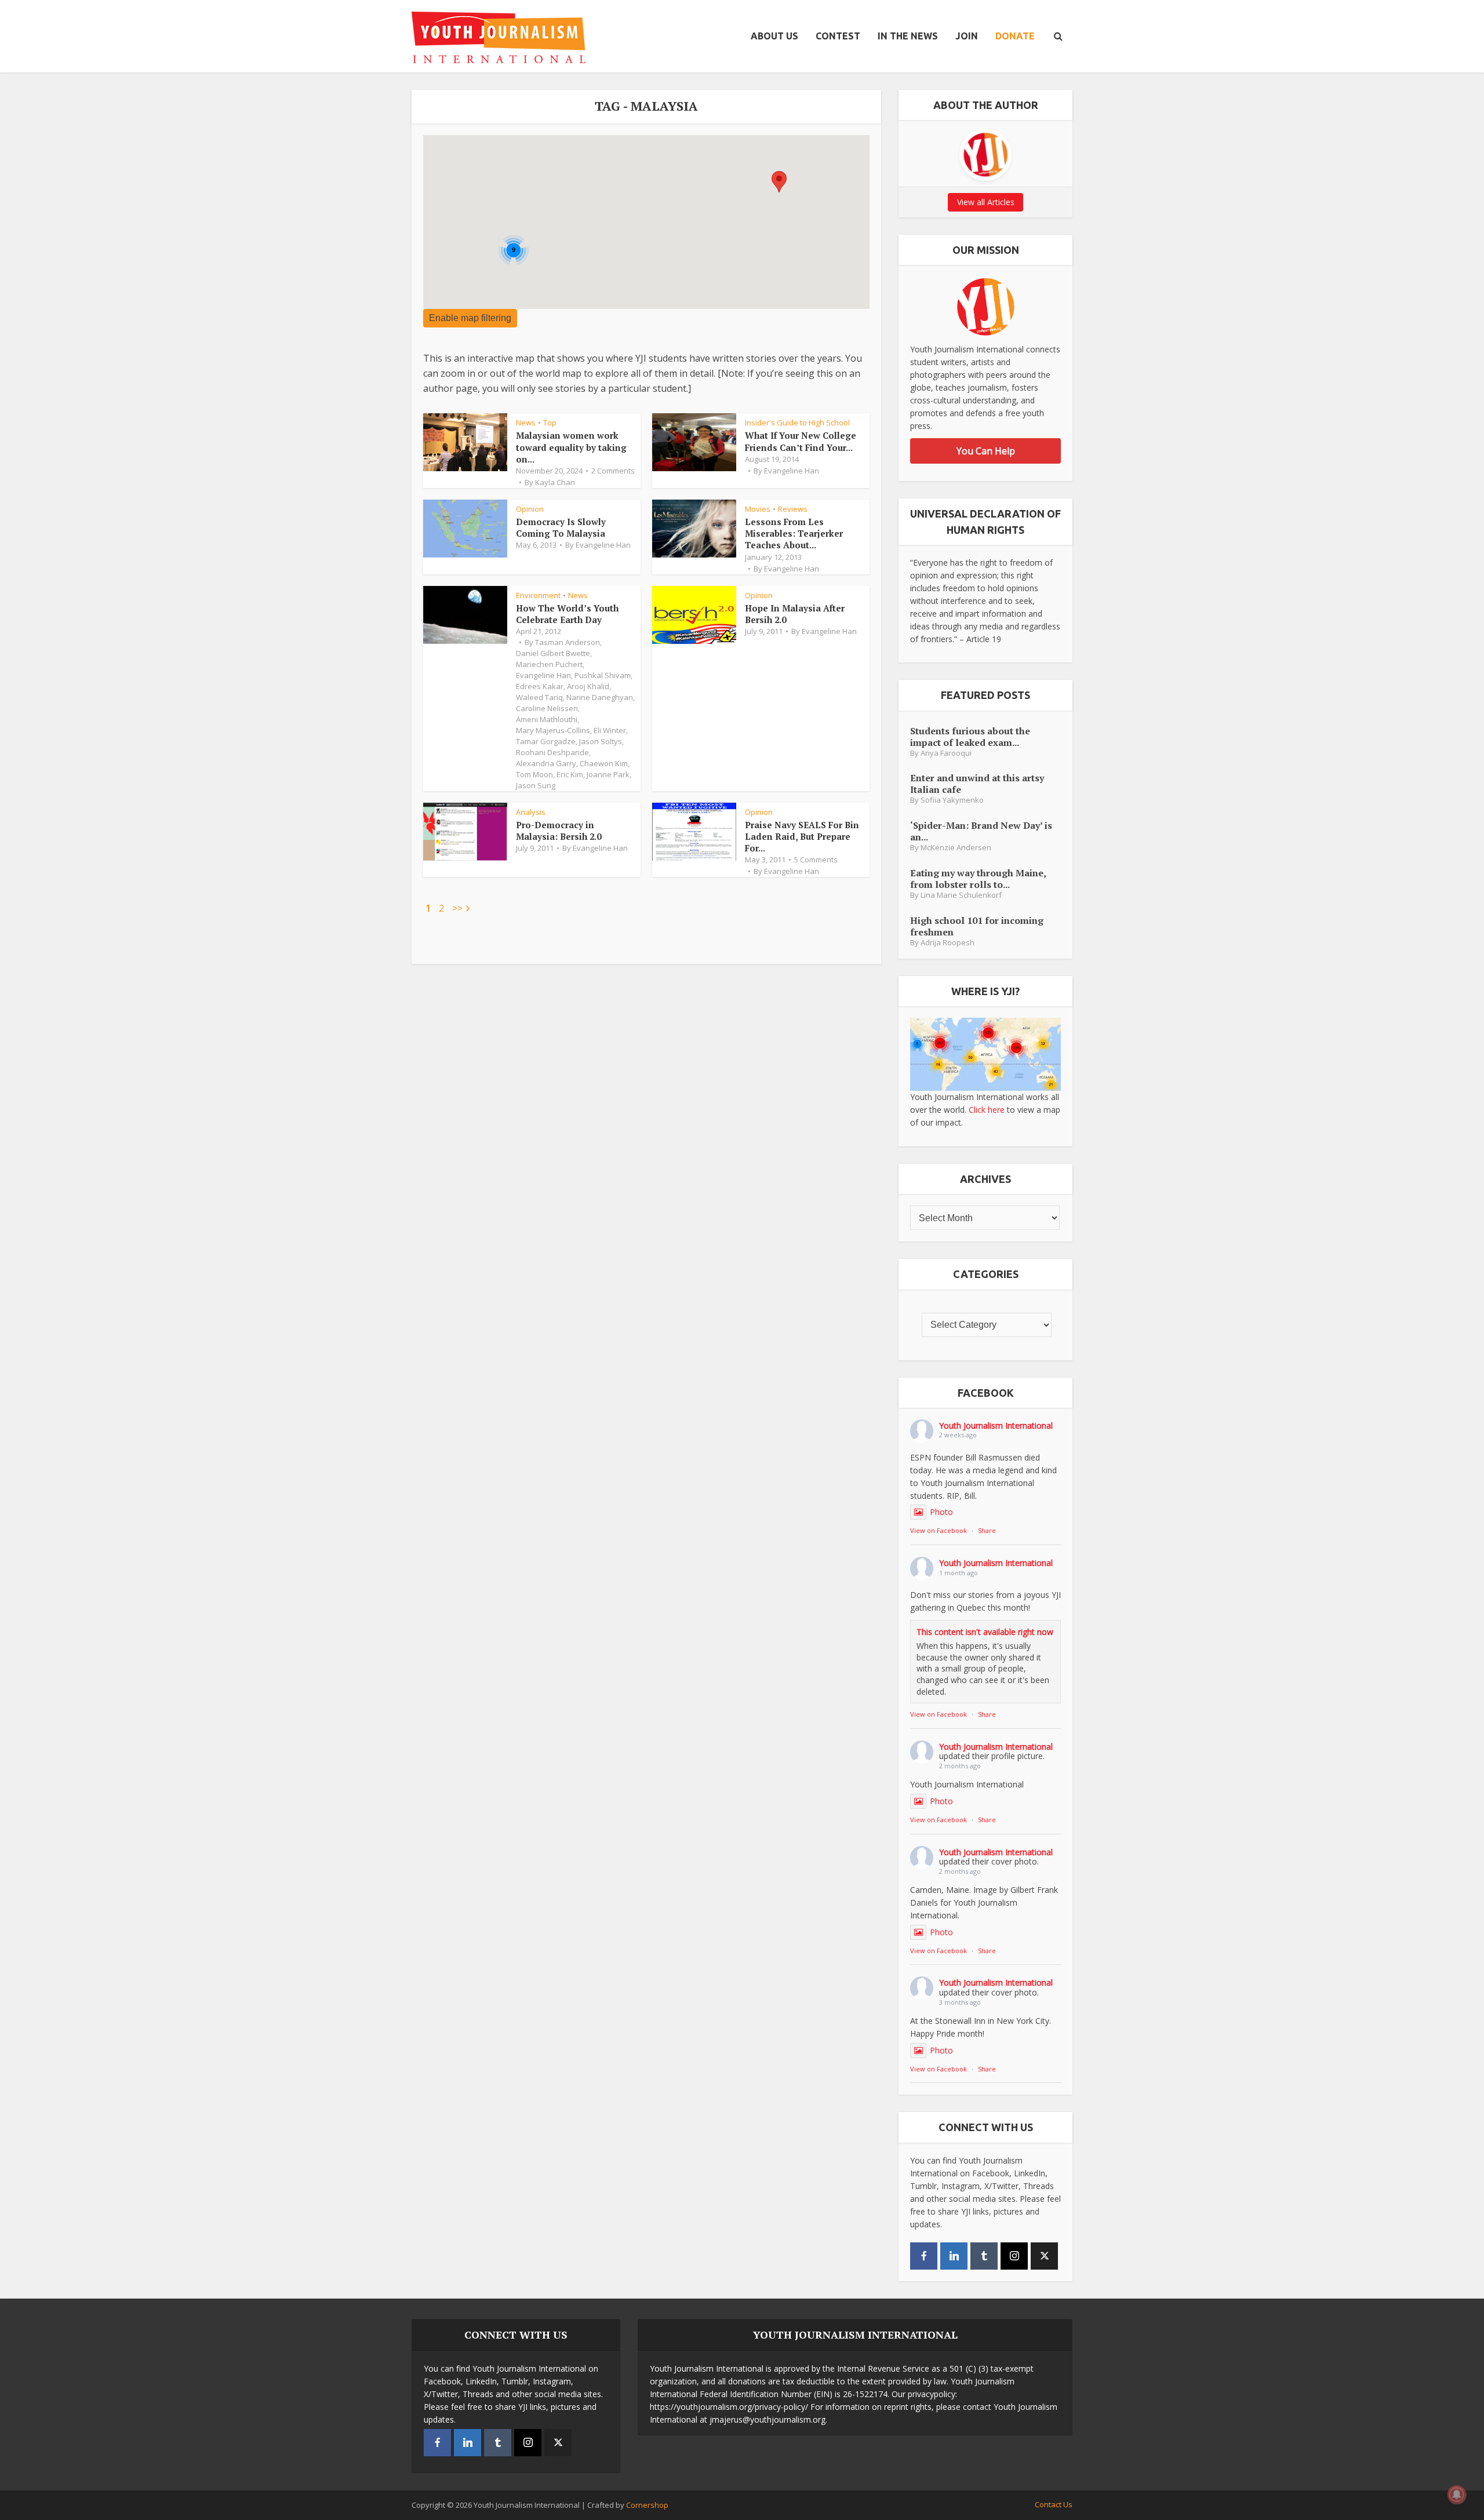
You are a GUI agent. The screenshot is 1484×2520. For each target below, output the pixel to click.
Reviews (793, 509)
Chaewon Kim (604, 763)
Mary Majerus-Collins (553, 730)
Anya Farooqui (946, 753)
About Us (774, 36)
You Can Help (986, 451)
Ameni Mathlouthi (547, 719)
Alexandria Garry (546, 763)
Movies (758, 509)
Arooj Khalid (588, 686)
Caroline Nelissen (547, 708)
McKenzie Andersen (956, 848)
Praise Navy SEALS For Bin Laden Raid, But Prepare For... (802, 837)
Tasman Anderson (568, 642)
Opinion (530, 509)
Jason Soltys (601, 741)
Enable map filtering (470, 318)
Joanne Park (608, 774)
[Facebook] (924, 2256)
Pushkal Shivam (603, 675)
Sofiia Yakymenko (952, 800)
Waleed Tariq (539, 697)
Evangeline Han (792, 471)
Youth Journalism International (996, 1425)
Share (987, 1530)
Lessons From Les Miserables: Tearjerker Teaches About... (794, 534)
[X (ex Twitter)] (1044, 2256)
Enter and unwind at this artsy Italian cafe (977, 783)
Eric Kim (570, 774)
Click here (987, 1110)
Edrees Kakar (540, 686)
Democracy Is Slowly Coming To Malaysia (561, 527)
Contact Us (1054, 2504)
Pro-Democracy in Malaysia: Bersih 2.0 (559, 831)
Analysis (531, 812)
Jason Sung (536, 785)
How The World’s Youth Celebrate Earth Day (567, 614)
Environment (538, 595)
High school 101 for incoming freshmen (977, 926)
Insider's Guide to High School (797, 423)
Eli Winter (610, 730)
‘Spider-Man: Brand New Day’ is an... (981, 831)
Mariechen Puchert (549, 664)
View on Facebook (939, 1530)
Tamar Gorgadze (546, 741)
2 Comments (613, 471)
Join (967, 36)
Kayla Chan (555, 482)
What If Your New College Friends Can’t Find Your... (801, 441)
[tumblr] (984, 2256)
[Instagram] (1014, 2256)
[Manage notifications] (1457, 2494)
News (526, 423)
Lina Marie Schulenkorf (961, 895)
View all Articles (986, 202)
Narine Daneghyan (600, 697)
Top (550, 423)
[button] (779, 182)
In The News (908, 36)
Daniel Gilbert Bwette (553, 653)
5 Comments (816, 860)
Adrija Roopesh (947, 943)
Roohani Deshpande (552, 752)
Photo (941, 1512)
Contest (838, 36)
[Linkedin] (954, 2256)
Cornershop (647, 2505)
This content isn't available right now (985, 1632)
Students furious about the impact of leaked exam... (970, 736)
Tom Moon (534, 774)
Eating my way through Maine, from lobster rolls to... (978, 878)
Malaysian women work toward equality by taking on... (571, 447)
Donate (1015, 36)
